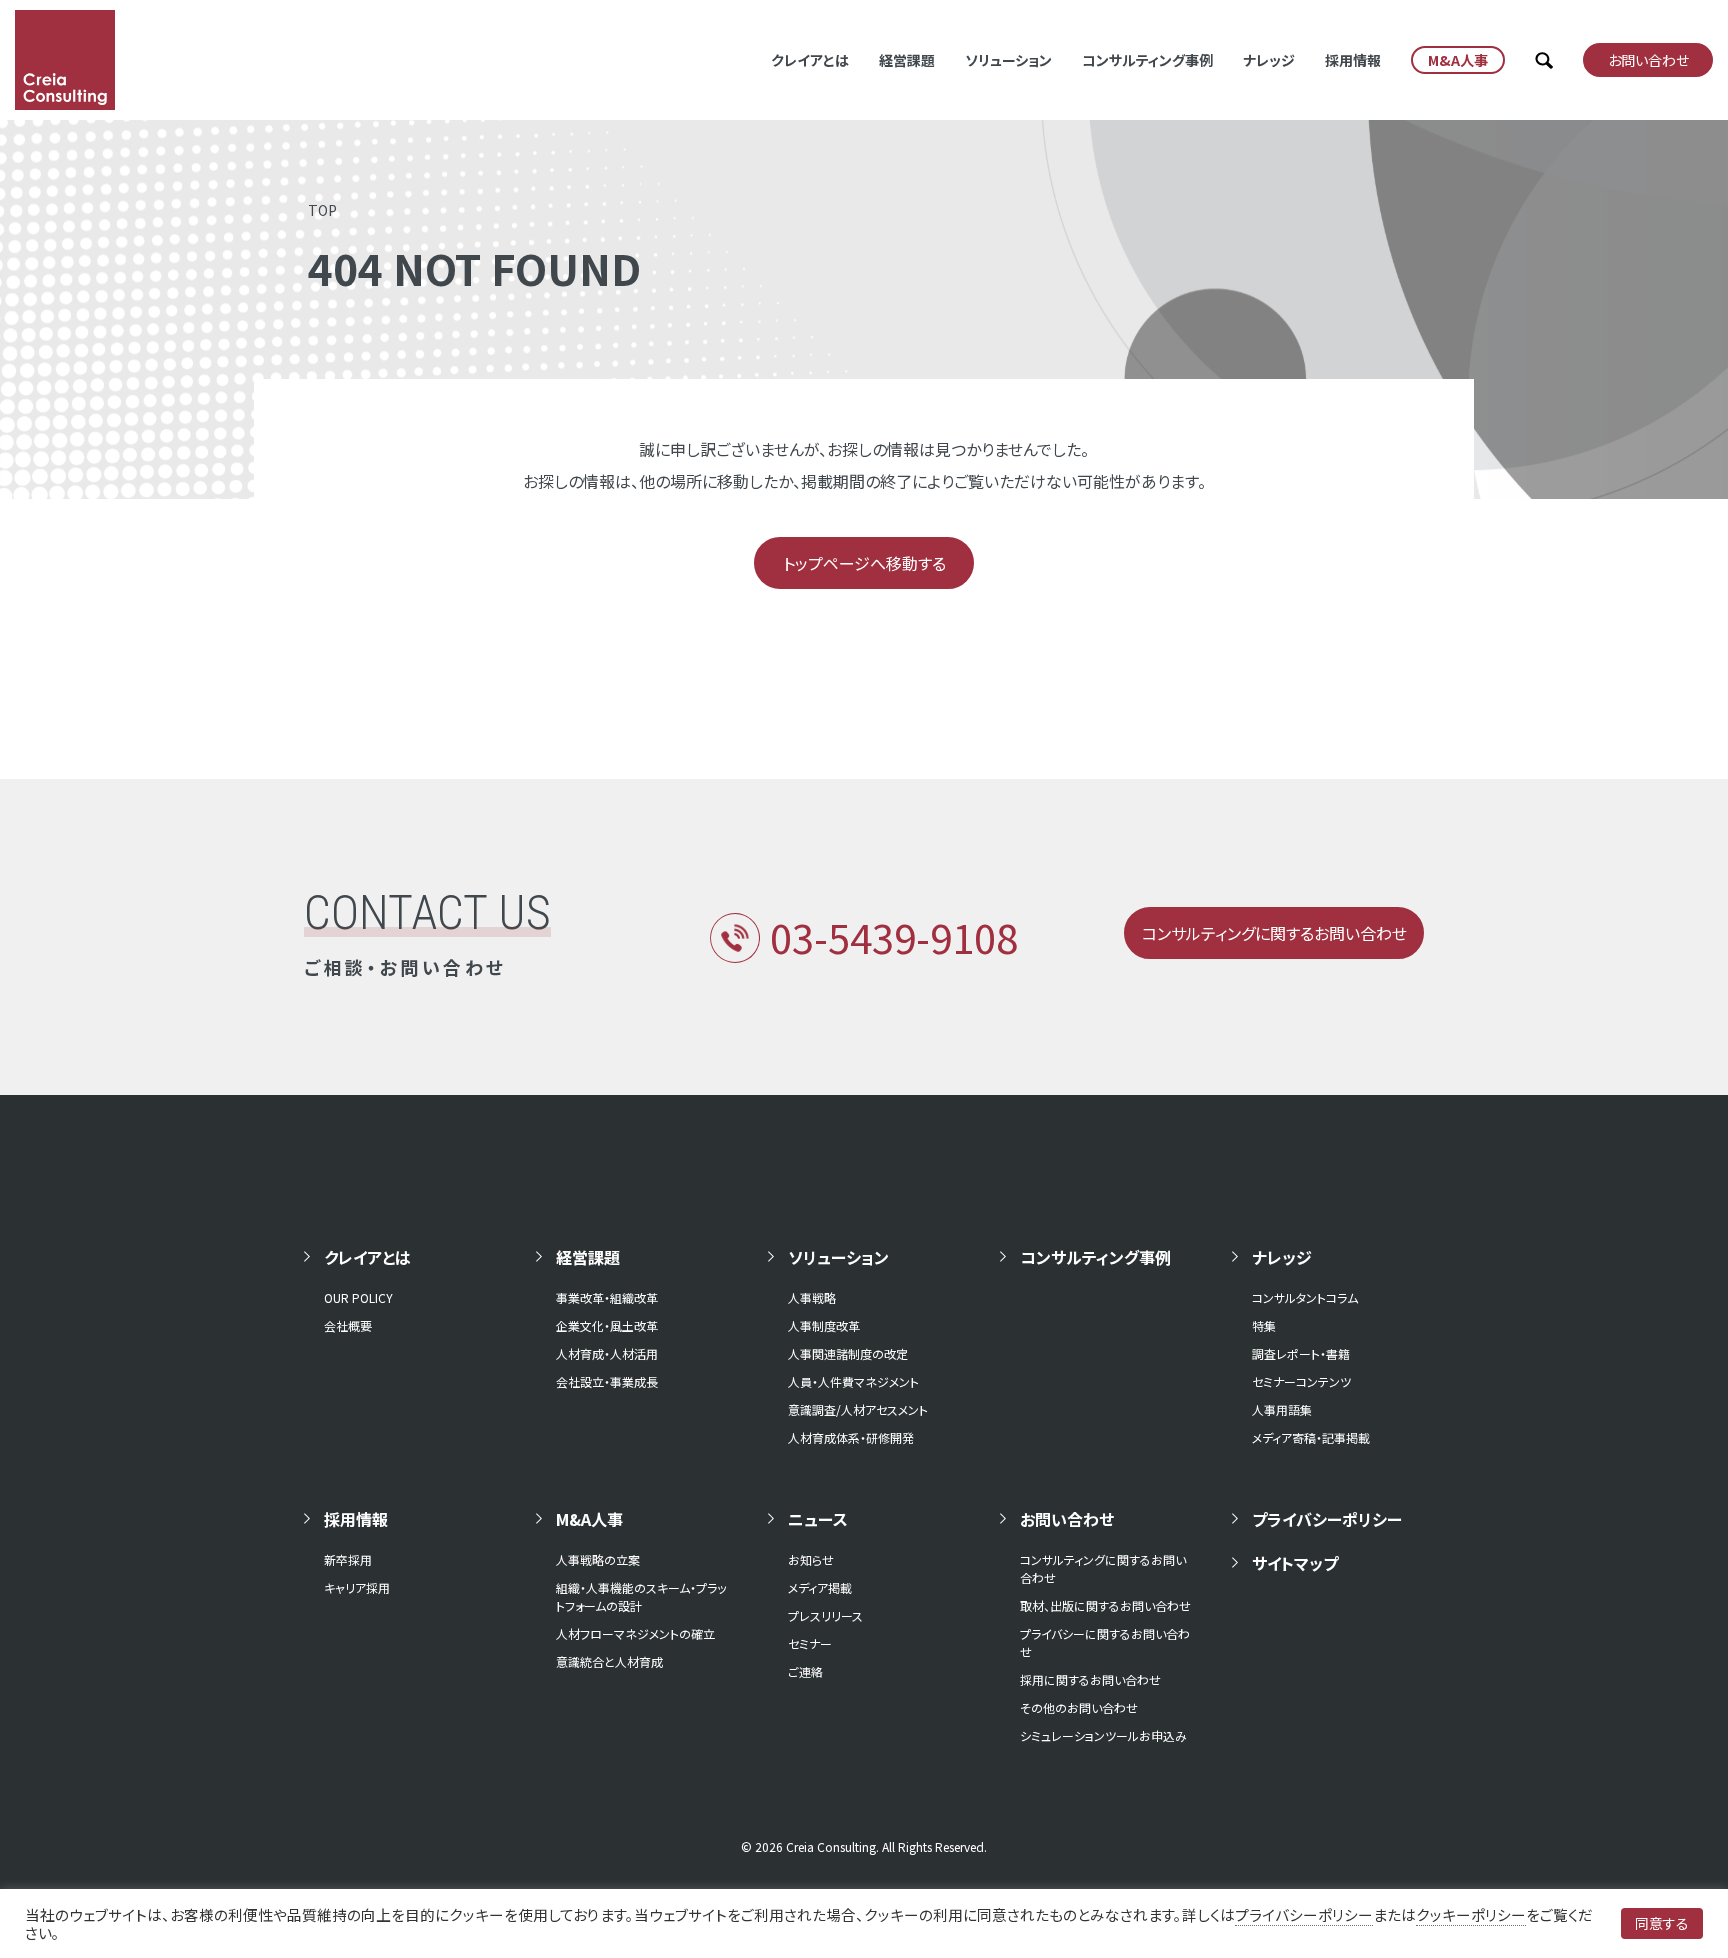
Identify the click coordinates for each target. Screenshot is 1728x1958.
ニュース (818, 1519)
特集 (1264, 1325)
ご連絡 (805, 1671)
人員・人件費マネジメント (853, 1381)
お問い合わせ (1067, 1519)
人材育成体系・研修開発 (851, 1437)
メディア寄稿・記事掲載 (1311, 1437)
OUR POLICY (358, 1297)
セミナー (810, 1643)
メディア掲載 (820, 1587)
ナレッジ (1269, 60)
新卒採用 (348, 1559)
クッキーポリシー (1471, 1914)
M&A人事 (589, 1519)
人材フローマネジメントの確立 (635, 1633)
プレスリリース (825, 1615)
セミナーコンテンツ (1301, 1381)
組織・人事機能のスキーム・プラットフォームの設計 (641, 1596)
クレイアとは (810, 60)
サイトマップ (1295, 1563)
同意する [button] (1662, 1923)
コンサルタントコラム (1305, 1297)
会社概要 (348, 1325)
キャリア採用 (357, 1587)
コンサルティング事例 (1147, 60)
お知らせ (811, 1559)
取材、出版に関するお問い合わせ (1105, 1605)
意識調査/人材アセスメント (858, 1409)
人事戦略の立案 (598, 1559)
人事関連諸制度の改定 (848, 1353)
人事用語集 (1282, 1409)
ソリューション (1008, 60)
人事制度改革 (824, 1325)
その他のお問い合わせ (1079, 1707)
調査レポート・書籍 (1301, 1353)
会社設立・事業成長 (607, 1381)
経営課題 (907, 60)
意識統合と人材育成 (609, 1661)
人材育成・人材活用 (607, 1353)
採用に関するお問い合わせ (1090, 1679)
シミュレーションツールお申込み (1103, 1735)
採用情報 (1353, 60)
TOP (322, 210)
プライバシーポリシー (1327, 1519)
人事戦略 (812, 1297)
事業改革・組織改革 (607, 1297)
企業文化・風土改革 (607, 1325)
